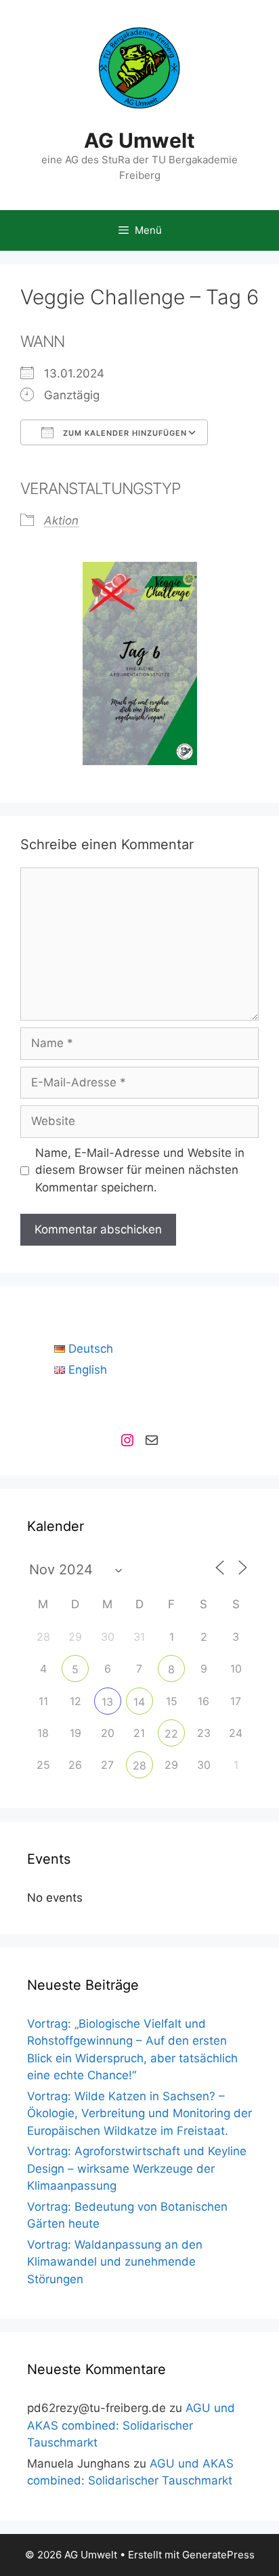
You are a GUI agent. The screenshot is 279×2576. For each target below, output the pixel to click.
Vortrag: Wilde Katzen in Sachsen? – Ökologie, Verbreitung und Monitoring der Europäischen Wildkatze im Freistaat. (139, 2113)
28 (139, 1765)
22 (171, 1734)
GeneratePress (218, 2555)
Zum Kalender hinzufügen (124, 433)
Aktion (61, 520)
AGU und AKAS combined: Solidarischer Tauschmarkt (131, 2425)
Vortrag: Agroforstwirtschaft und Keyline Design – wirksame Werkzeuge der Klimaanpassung (137, 2168)
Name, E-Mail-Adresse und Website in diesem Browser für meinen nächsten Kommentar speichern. (140, 1170)
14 (139, 1702)
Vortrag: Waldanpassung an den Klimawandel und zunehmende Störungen (115, 2262)
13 (107, 1702)
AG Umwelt (139, 140)
